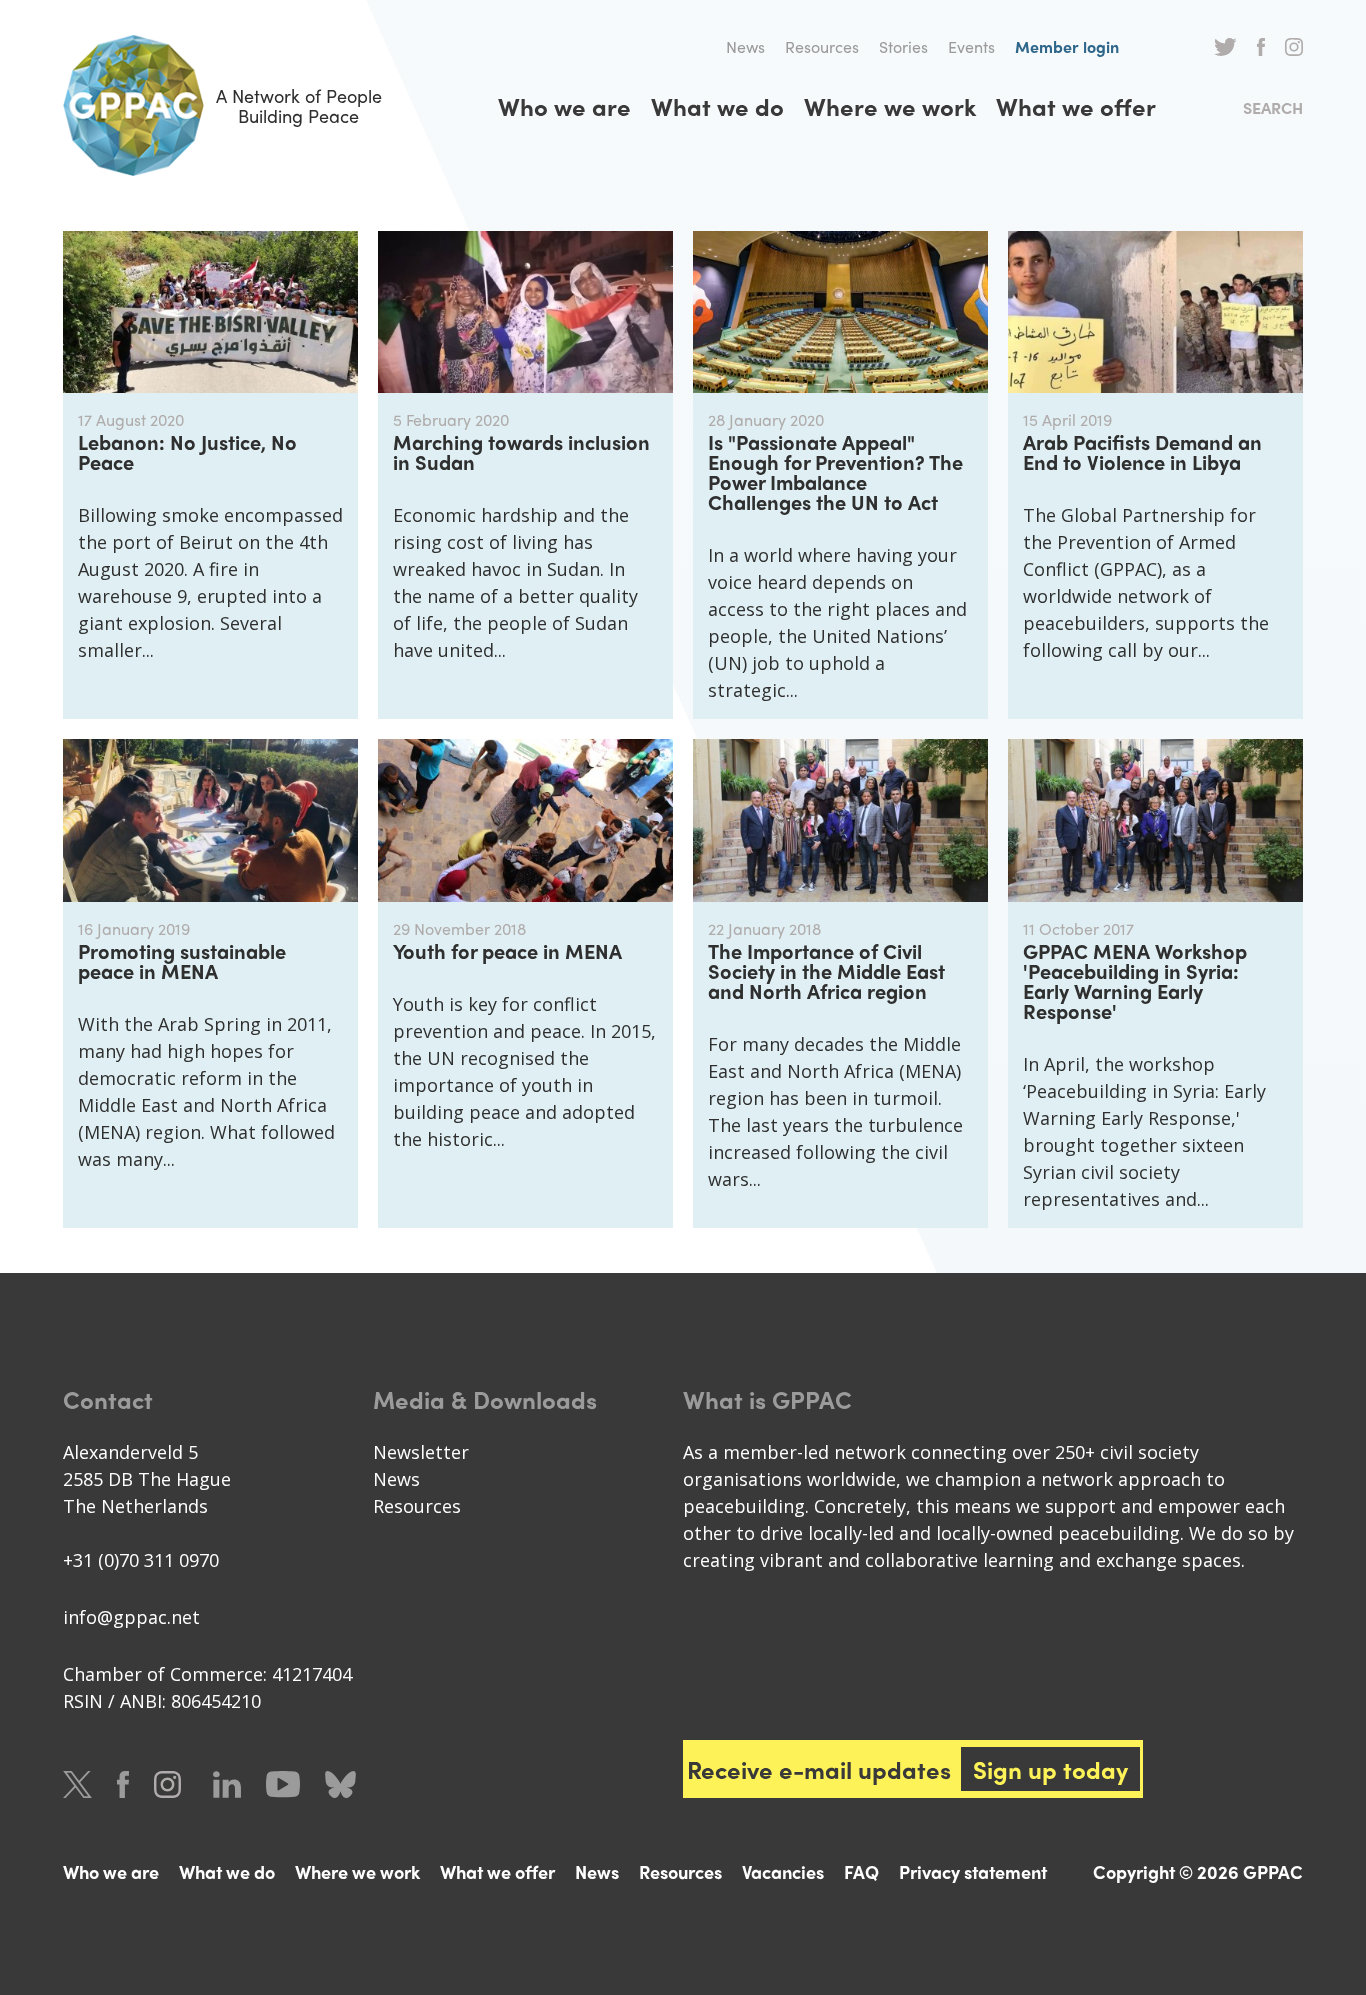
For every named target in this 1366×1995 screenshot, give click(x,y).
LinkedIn (227, 1784)
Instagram (1294, 47)
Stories (903, 46)
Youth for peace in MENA (507, 950)
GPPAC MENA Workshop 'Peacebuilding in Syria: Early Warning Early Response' (1135, 980)
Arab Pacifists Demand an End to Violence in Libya (1142, 451)
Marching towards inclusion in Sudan (521, 451)
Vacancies (783, 1871)
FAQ (861, 1871)
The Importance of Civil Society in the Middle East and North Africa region (826, 970)
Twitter (1225, 47)
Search (1273, 107)
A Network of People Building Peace (299, 105)
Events (971, 46)
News (745, 46)
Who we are (564, 106)
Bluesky (340, 1784)
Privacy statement (973, 1871)
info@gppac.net (131, 1617)
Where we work (890, 106)
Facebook (1261, 47)
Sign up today (1050, 1769)
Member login (1067, 46)
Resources (822, 46)
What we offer (1076, 106)
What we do (717, 106)
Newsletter (421, 1452)
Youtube (283, 1784)
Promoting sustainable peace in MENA (182, 960)
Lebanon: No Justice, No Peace (187, 451)
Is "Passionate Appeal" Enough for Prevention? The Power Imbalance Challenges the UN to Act (835, 471)
